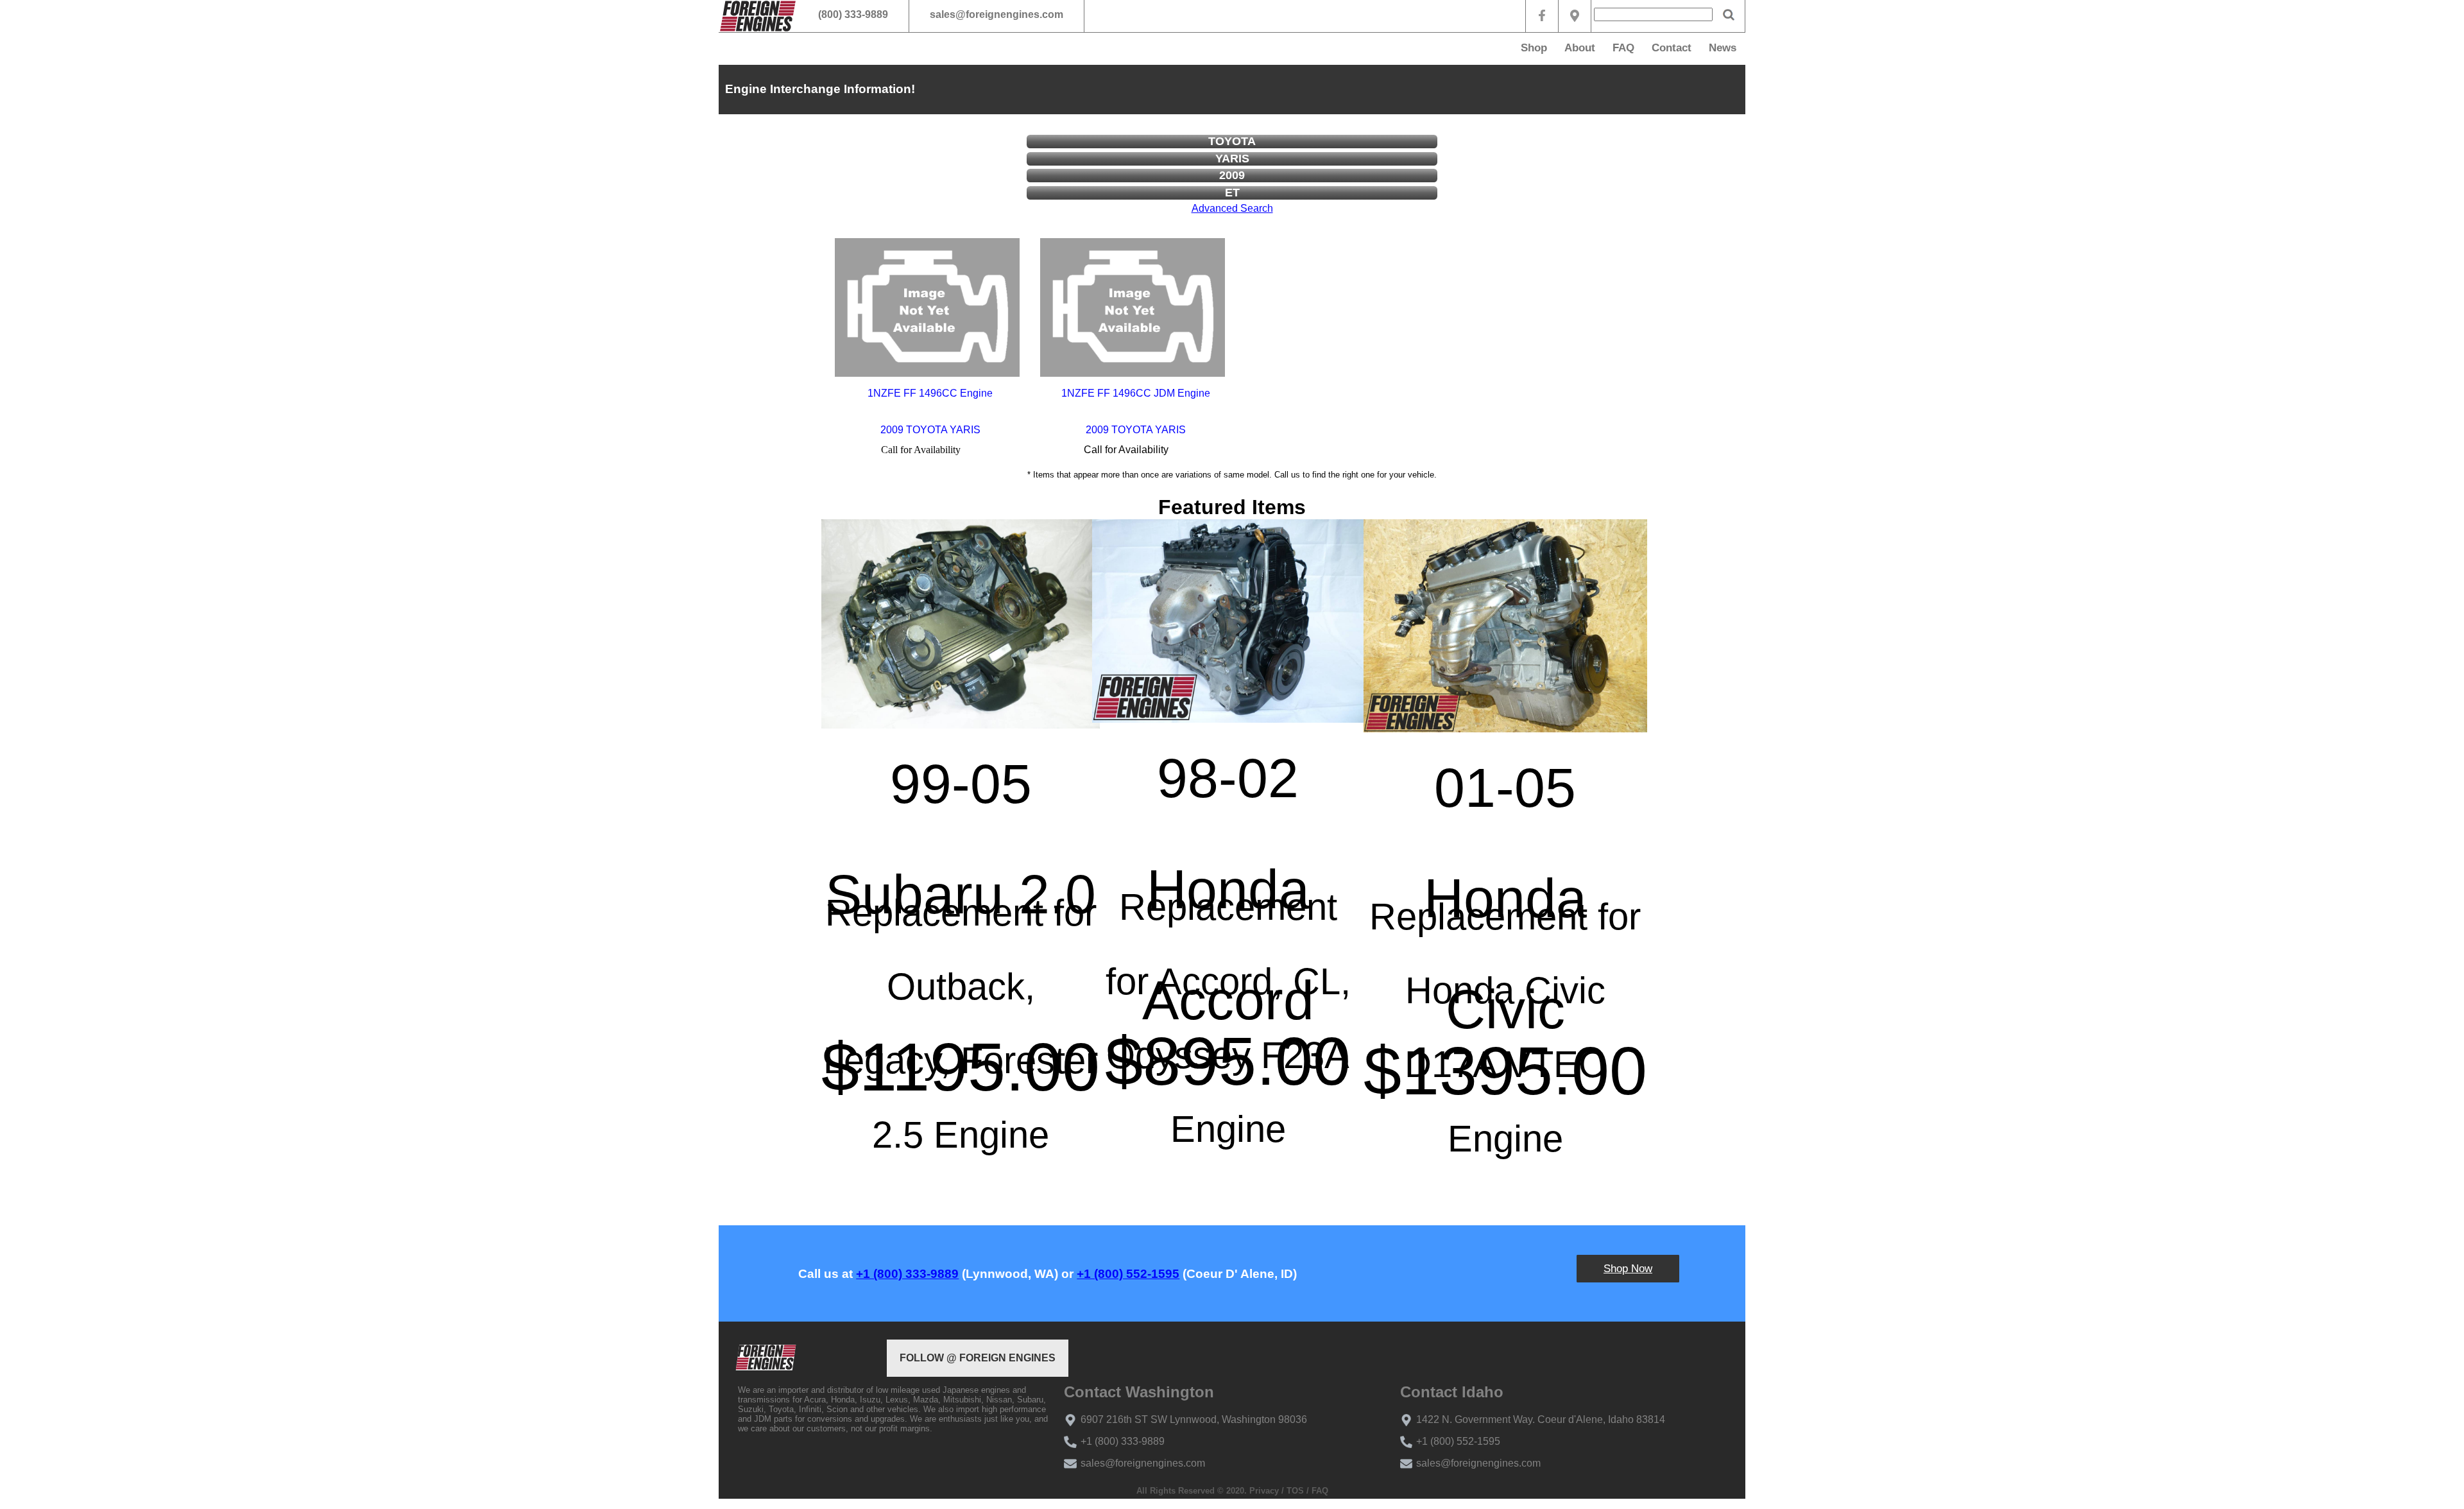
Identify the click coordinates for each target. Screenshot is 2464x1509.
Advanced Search (1232, 208)
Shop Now (1628, 1269)
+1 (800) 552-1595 (1128, 1274)
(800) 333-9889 (853, 14)
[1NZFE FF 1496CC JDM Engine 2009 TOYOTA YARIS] (1133, 307)
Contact (1672, 48)
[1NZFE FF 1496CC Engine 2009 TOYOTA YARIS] (927, 307)
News (1723, 48)
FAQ (1623, 48)
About (1580, 48)
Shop (1534, 48)
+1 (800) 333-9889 (907, 1274)
